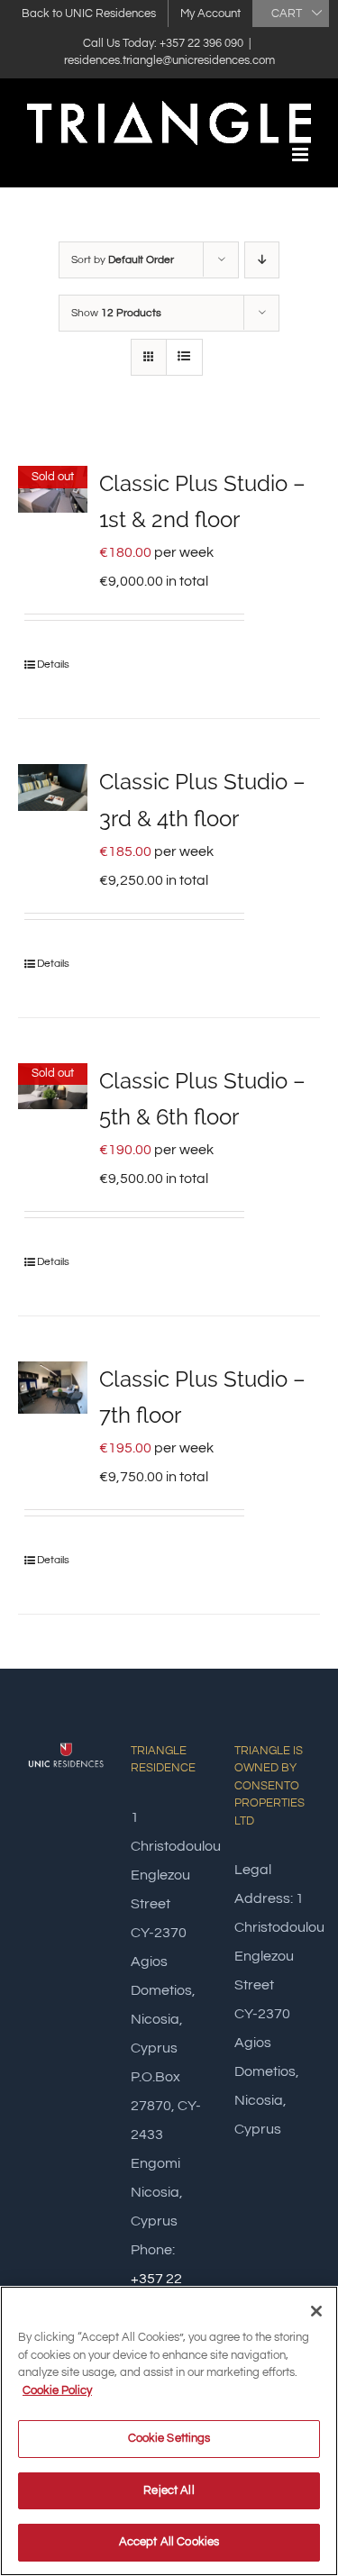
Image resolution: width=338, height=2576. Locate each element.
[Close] (316, 2311)
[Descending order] (262, 260)
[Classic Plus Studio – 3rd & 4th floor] (53, 787)
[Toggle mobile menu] (301, 155)
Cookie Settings (169, 2438)
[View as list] (184, 357)
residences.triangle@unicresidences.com (169, 60)
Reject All (169, 2490)
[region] (169, 2431)
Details (53, 664)
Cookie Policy (57, 2390)
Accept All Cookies (169, 2542)
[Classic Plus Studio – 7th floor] (53, 1388)
